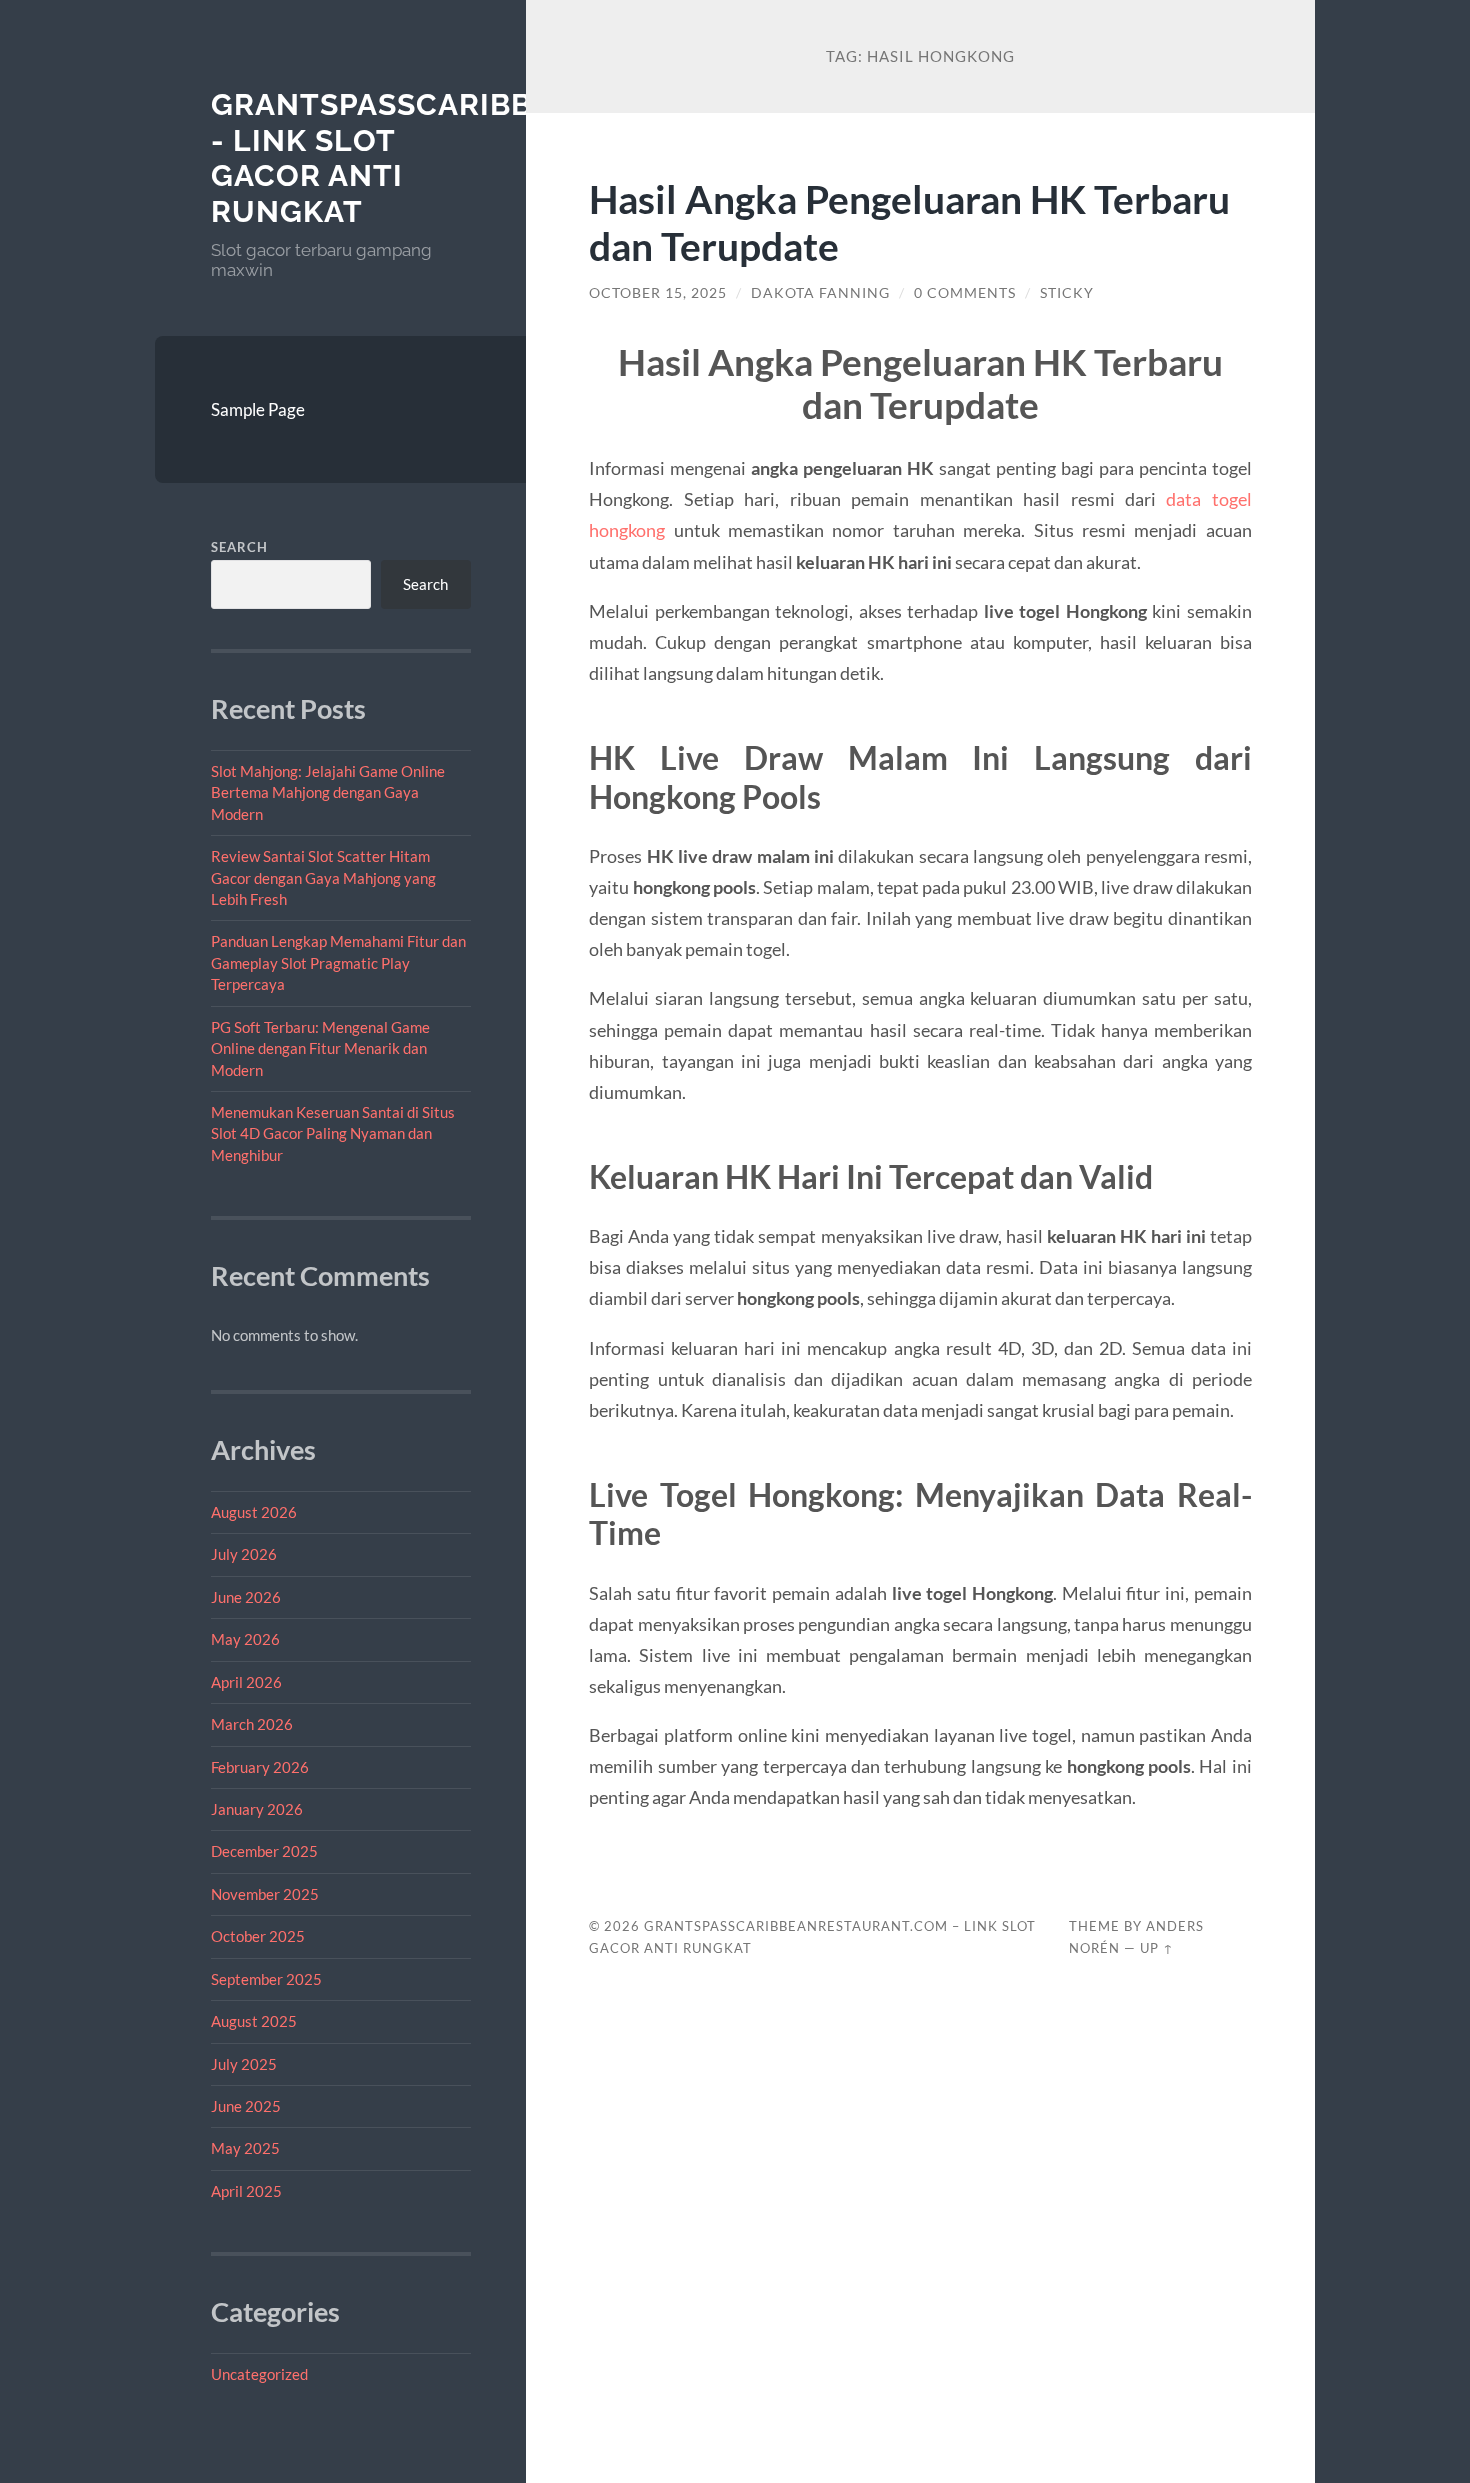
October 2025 (258, 1936)
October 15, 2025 (658, 293)
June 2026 (246, 1597)
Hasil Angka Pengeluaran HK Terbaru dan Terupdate (909, 222)
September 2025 (266, 1979)
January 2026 (257, 1809)
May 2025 (245, 2148)
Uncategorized (259, 2374)
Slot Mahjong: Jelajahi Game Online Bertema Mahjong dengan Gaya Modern (328, 792)
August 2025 (254, 2021)
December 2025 (264, 1851)
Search (239, 547)
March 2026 (252, 1724)
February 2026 (260, 1767)
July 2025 (244, 2064)
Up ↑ (1157, 1948)
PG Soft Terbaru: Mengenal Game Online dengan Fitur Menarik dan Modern (320, 1048)
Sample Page (258, 409)
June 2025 (246, 2106)
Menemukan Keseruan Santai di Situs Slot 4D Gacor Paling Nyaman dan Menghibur (333, 1133)
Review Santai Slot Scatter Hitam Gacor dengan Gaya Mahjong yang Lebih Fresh (323, 877)
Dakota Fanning (820, 293)
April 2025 (246, 2191)
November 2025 (265, 1894)
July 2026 (244, 1554)
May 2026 (245, 1639)
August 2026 (254, 1512)
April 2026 (246, 1682)
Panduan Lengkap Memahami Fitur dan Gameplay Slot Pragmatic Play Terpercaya (338, 962)
